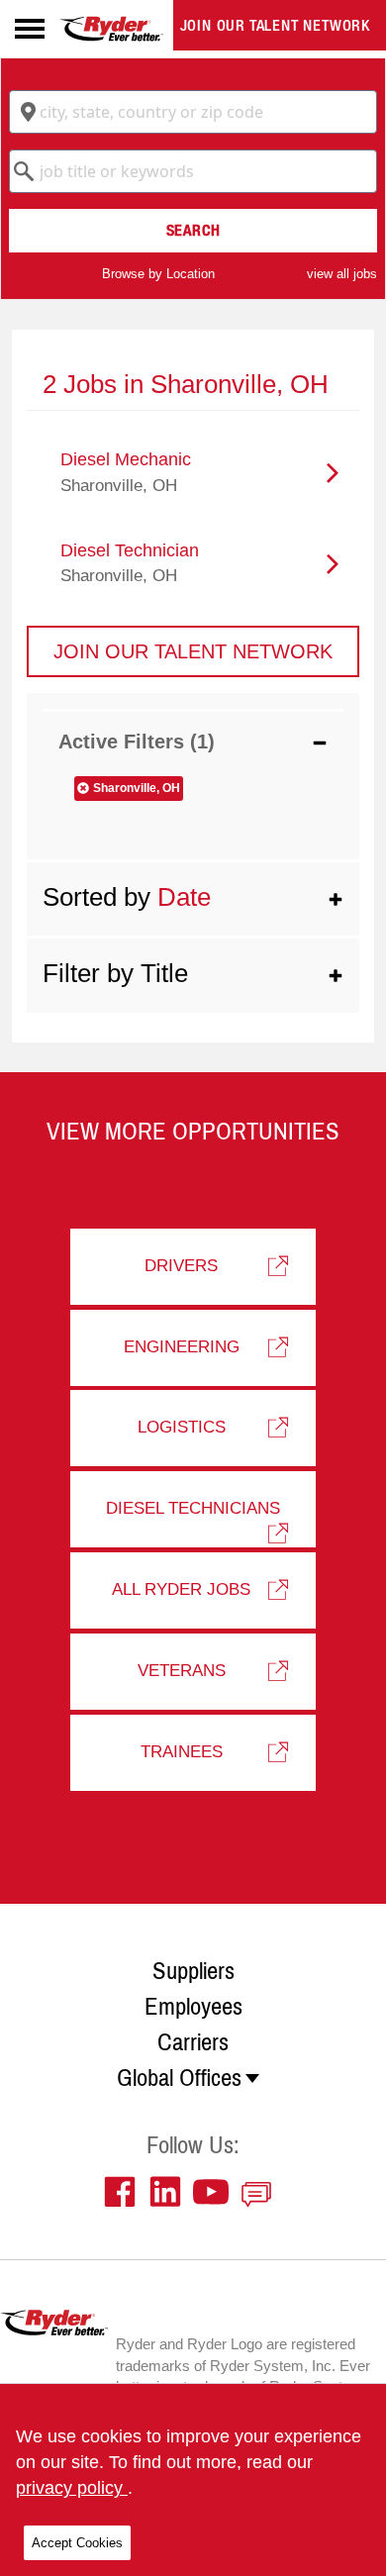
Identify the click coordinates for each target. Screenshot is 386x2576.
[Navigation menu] (30, 29)
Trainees (182, 1752)
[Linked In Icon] (170, 2192)
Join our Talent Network (275, 25)
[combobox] (193, 112)
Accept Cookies (77, 2543)
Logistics (182, 1427)
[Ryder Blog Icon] (261, 2192)
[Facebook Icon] (125, 2192)
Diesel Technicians (193, 1508)
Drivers (181, 1266)
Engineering (182, 1347)
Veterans (182, 1671)
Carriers (193, 2042)
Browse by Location (158, 274)
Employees (193, 2007)
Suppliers (193, 1971)
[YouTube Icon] (216, 2192)
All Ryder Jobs (181, 1589)
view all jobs (342, 274)
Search (193, 230)
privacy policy (72, 2488)
